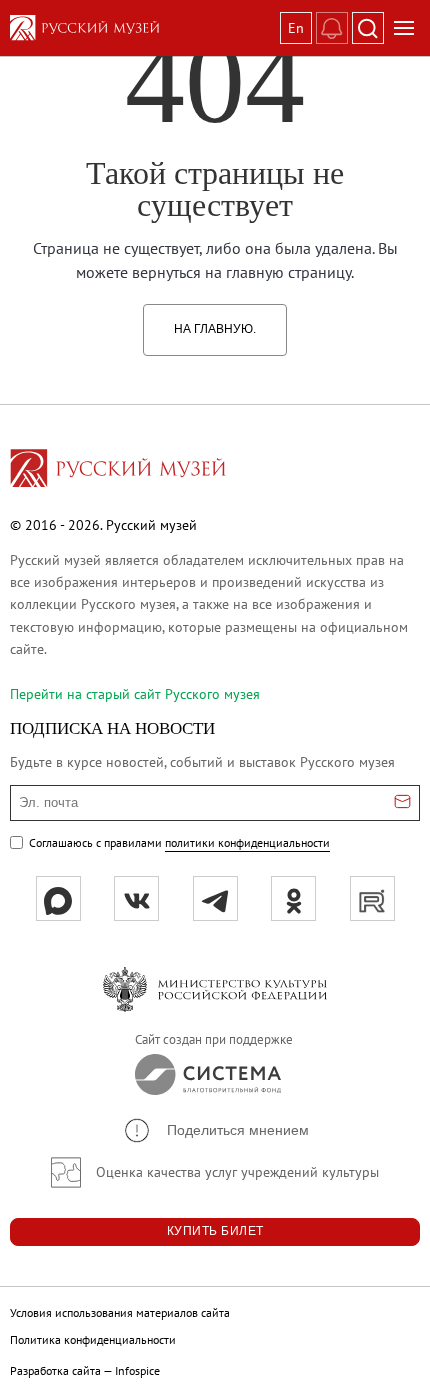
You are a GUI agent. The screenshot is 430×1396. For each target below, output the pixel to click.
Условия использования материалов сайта (120, 1312)
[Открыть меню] (404, 28)
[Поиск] (368, 28)
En (296, 28)
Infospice (137, 1370)
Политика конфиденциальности (93, 1339)
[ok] (293, 898)
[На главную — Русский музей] (141, 28)
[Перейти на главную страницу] (118, 471)
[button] (215, 1130)
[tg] (215, 898)
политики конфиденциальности (247, 842)
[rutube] (372, 898)
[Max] (58, 898)
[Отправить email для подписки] (402, 803)
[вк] (136, 898)
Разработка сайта (55, 1370)
